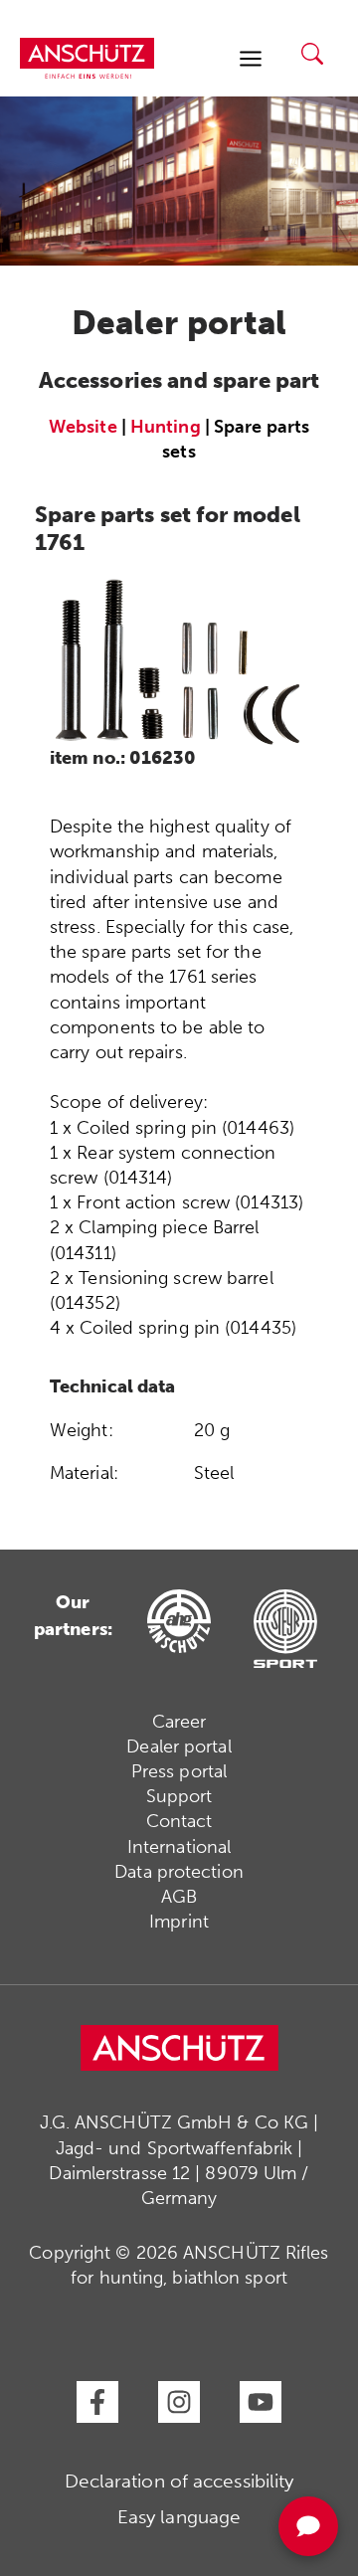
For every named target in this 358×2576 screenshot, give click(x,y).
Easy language (179, 2517)
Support (179, 1796)
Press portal (179, 1771)
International (179, 1847)
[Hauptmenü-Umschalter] (250, 58)
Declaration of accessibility (179, 2481)
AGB (179, 1897)
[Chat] (308, 2526)
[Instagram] (179, 2402)
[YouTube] (261, 2402)
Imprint (179, 1922)
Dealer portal (179, 1747)
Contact (179, 1821)
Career (179, 1722)
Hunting (166, 427)
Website (83, 427)
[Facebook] (97, 2402)
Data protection (179, 1872)
